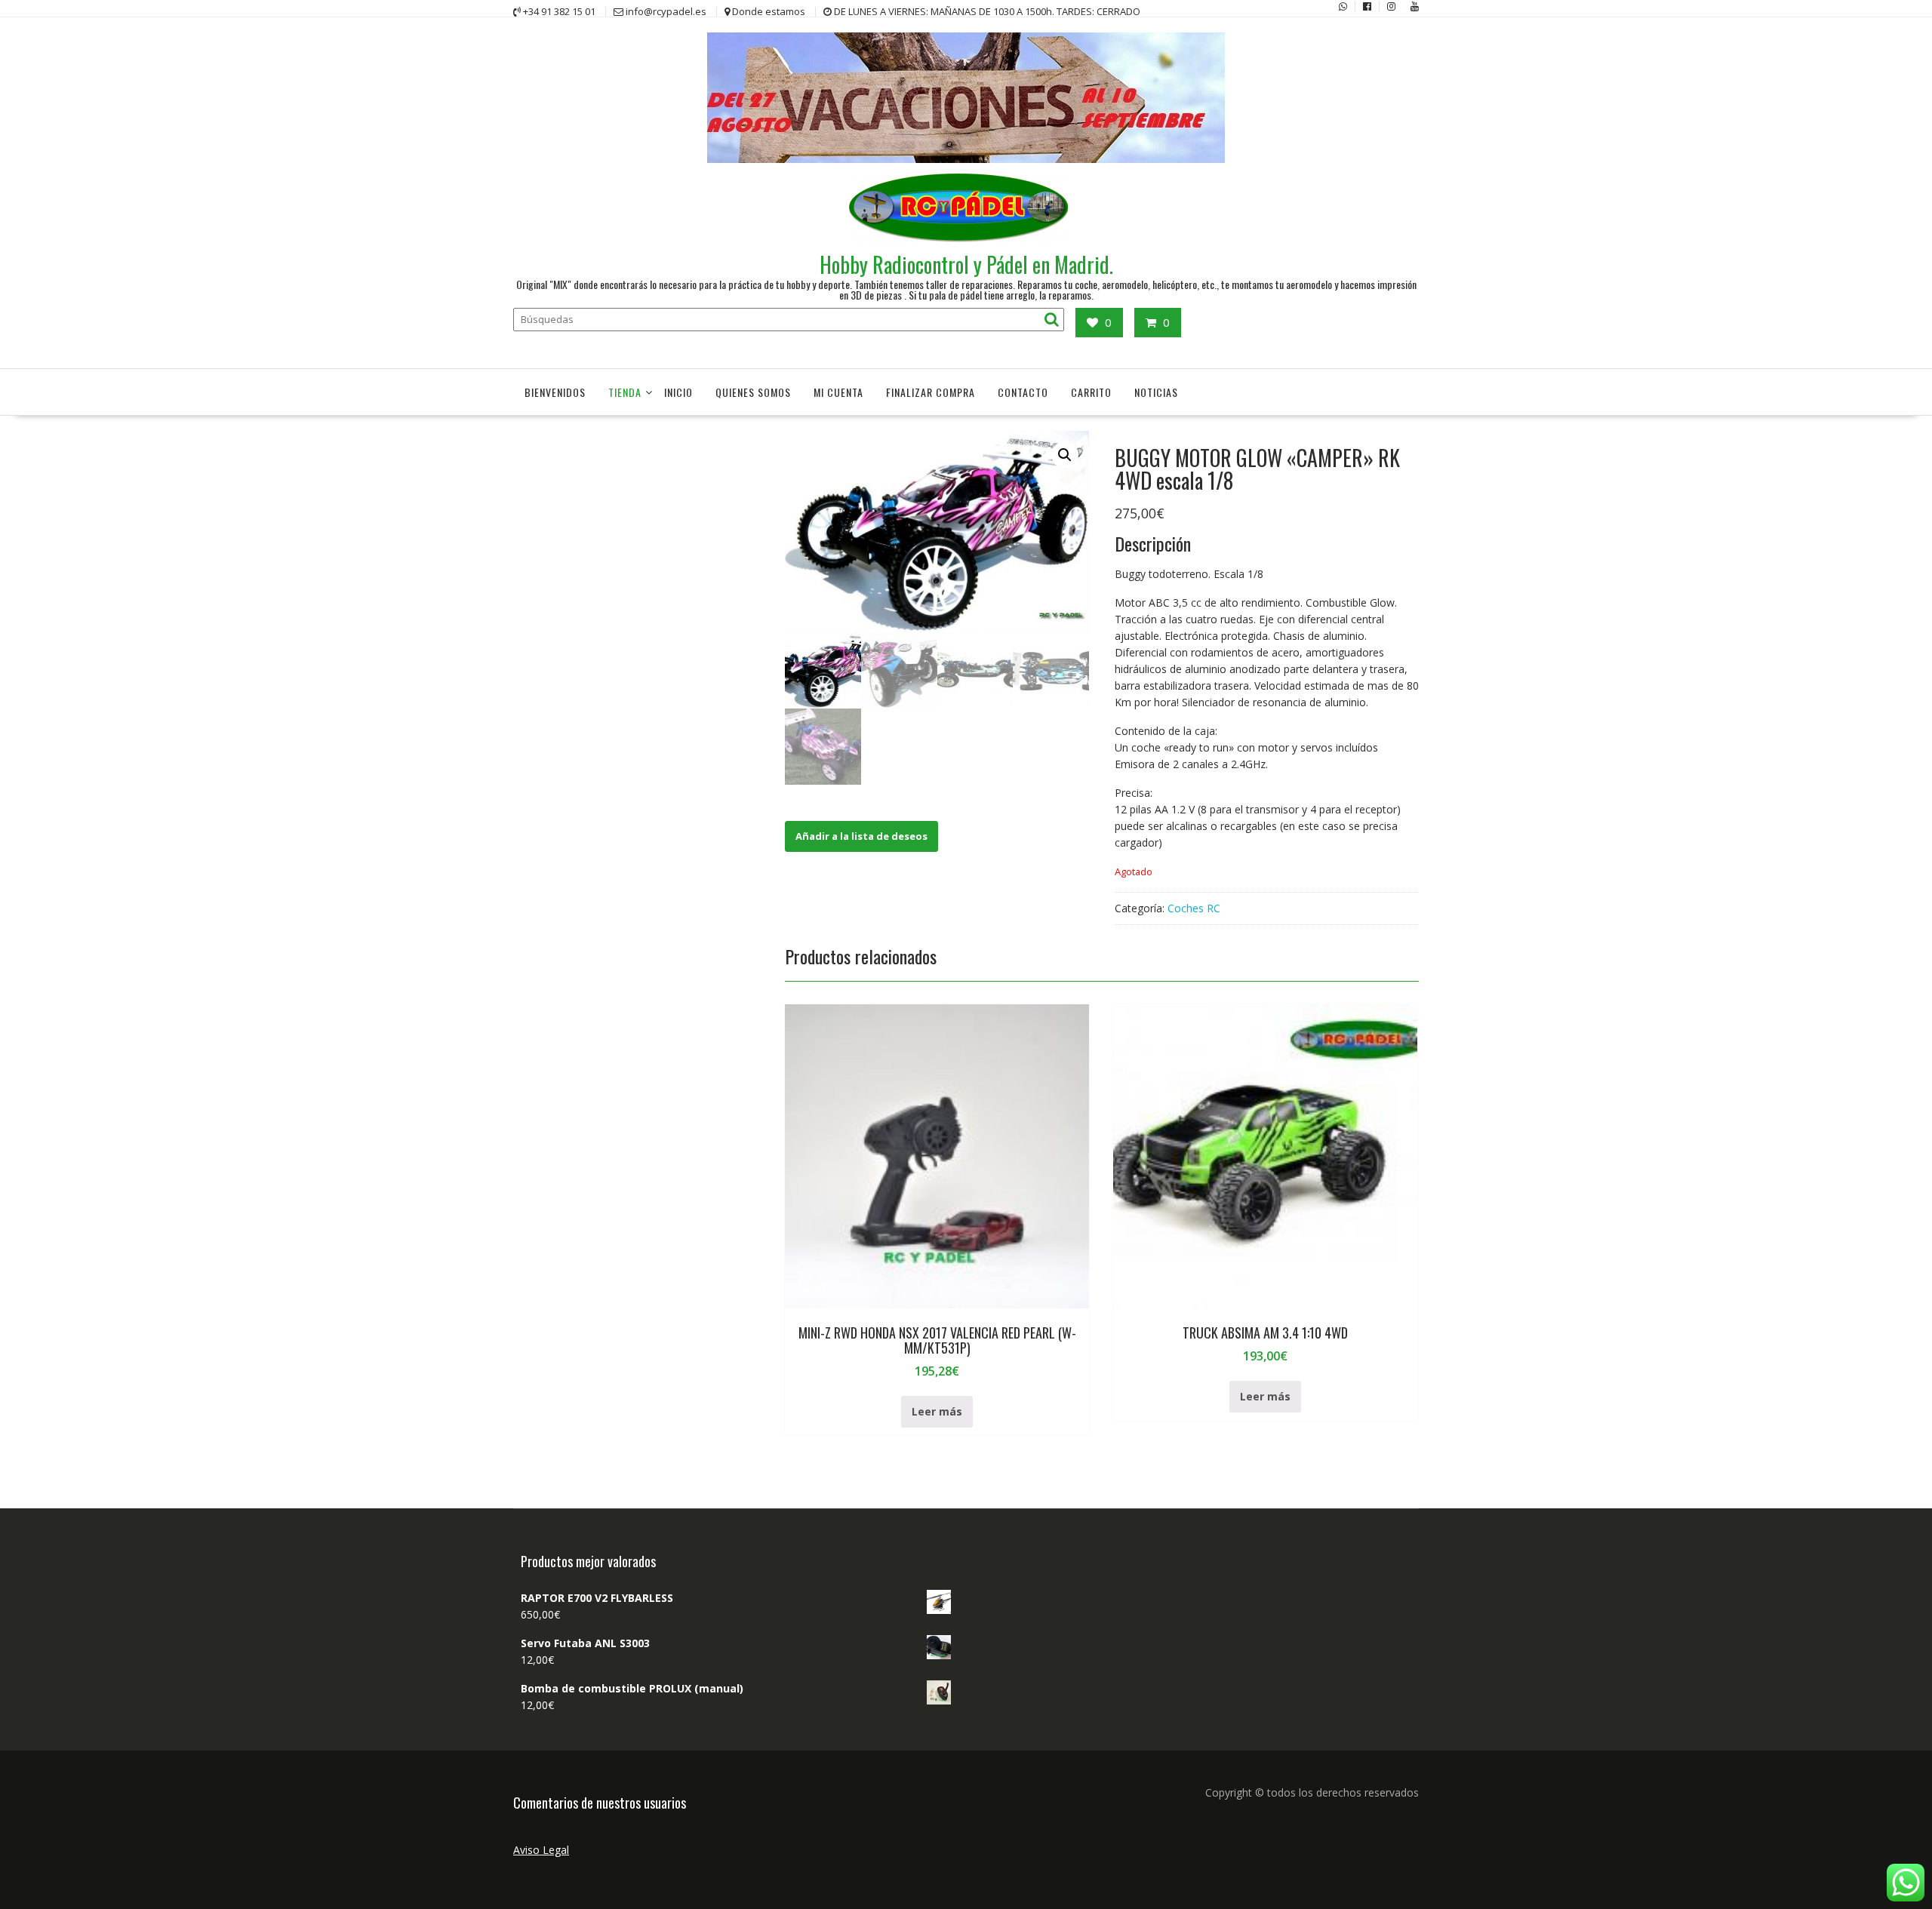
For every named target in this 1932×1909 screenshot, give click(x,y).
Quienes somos (753, 392)
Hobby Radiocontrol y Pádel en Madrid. (966, 264)
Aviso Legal (541, 1850)
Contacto (1023, 392)
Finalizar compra (931, 392)
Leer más (937, 1411)
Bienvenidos (555, 392)
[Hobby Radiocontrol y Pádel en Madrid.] (966, 159)
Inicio (678, 392)
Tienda (625, 392)
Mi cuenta (838, 392)
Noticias (1156, 392)
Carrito (1091, 392)
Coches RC (1194, 908)
